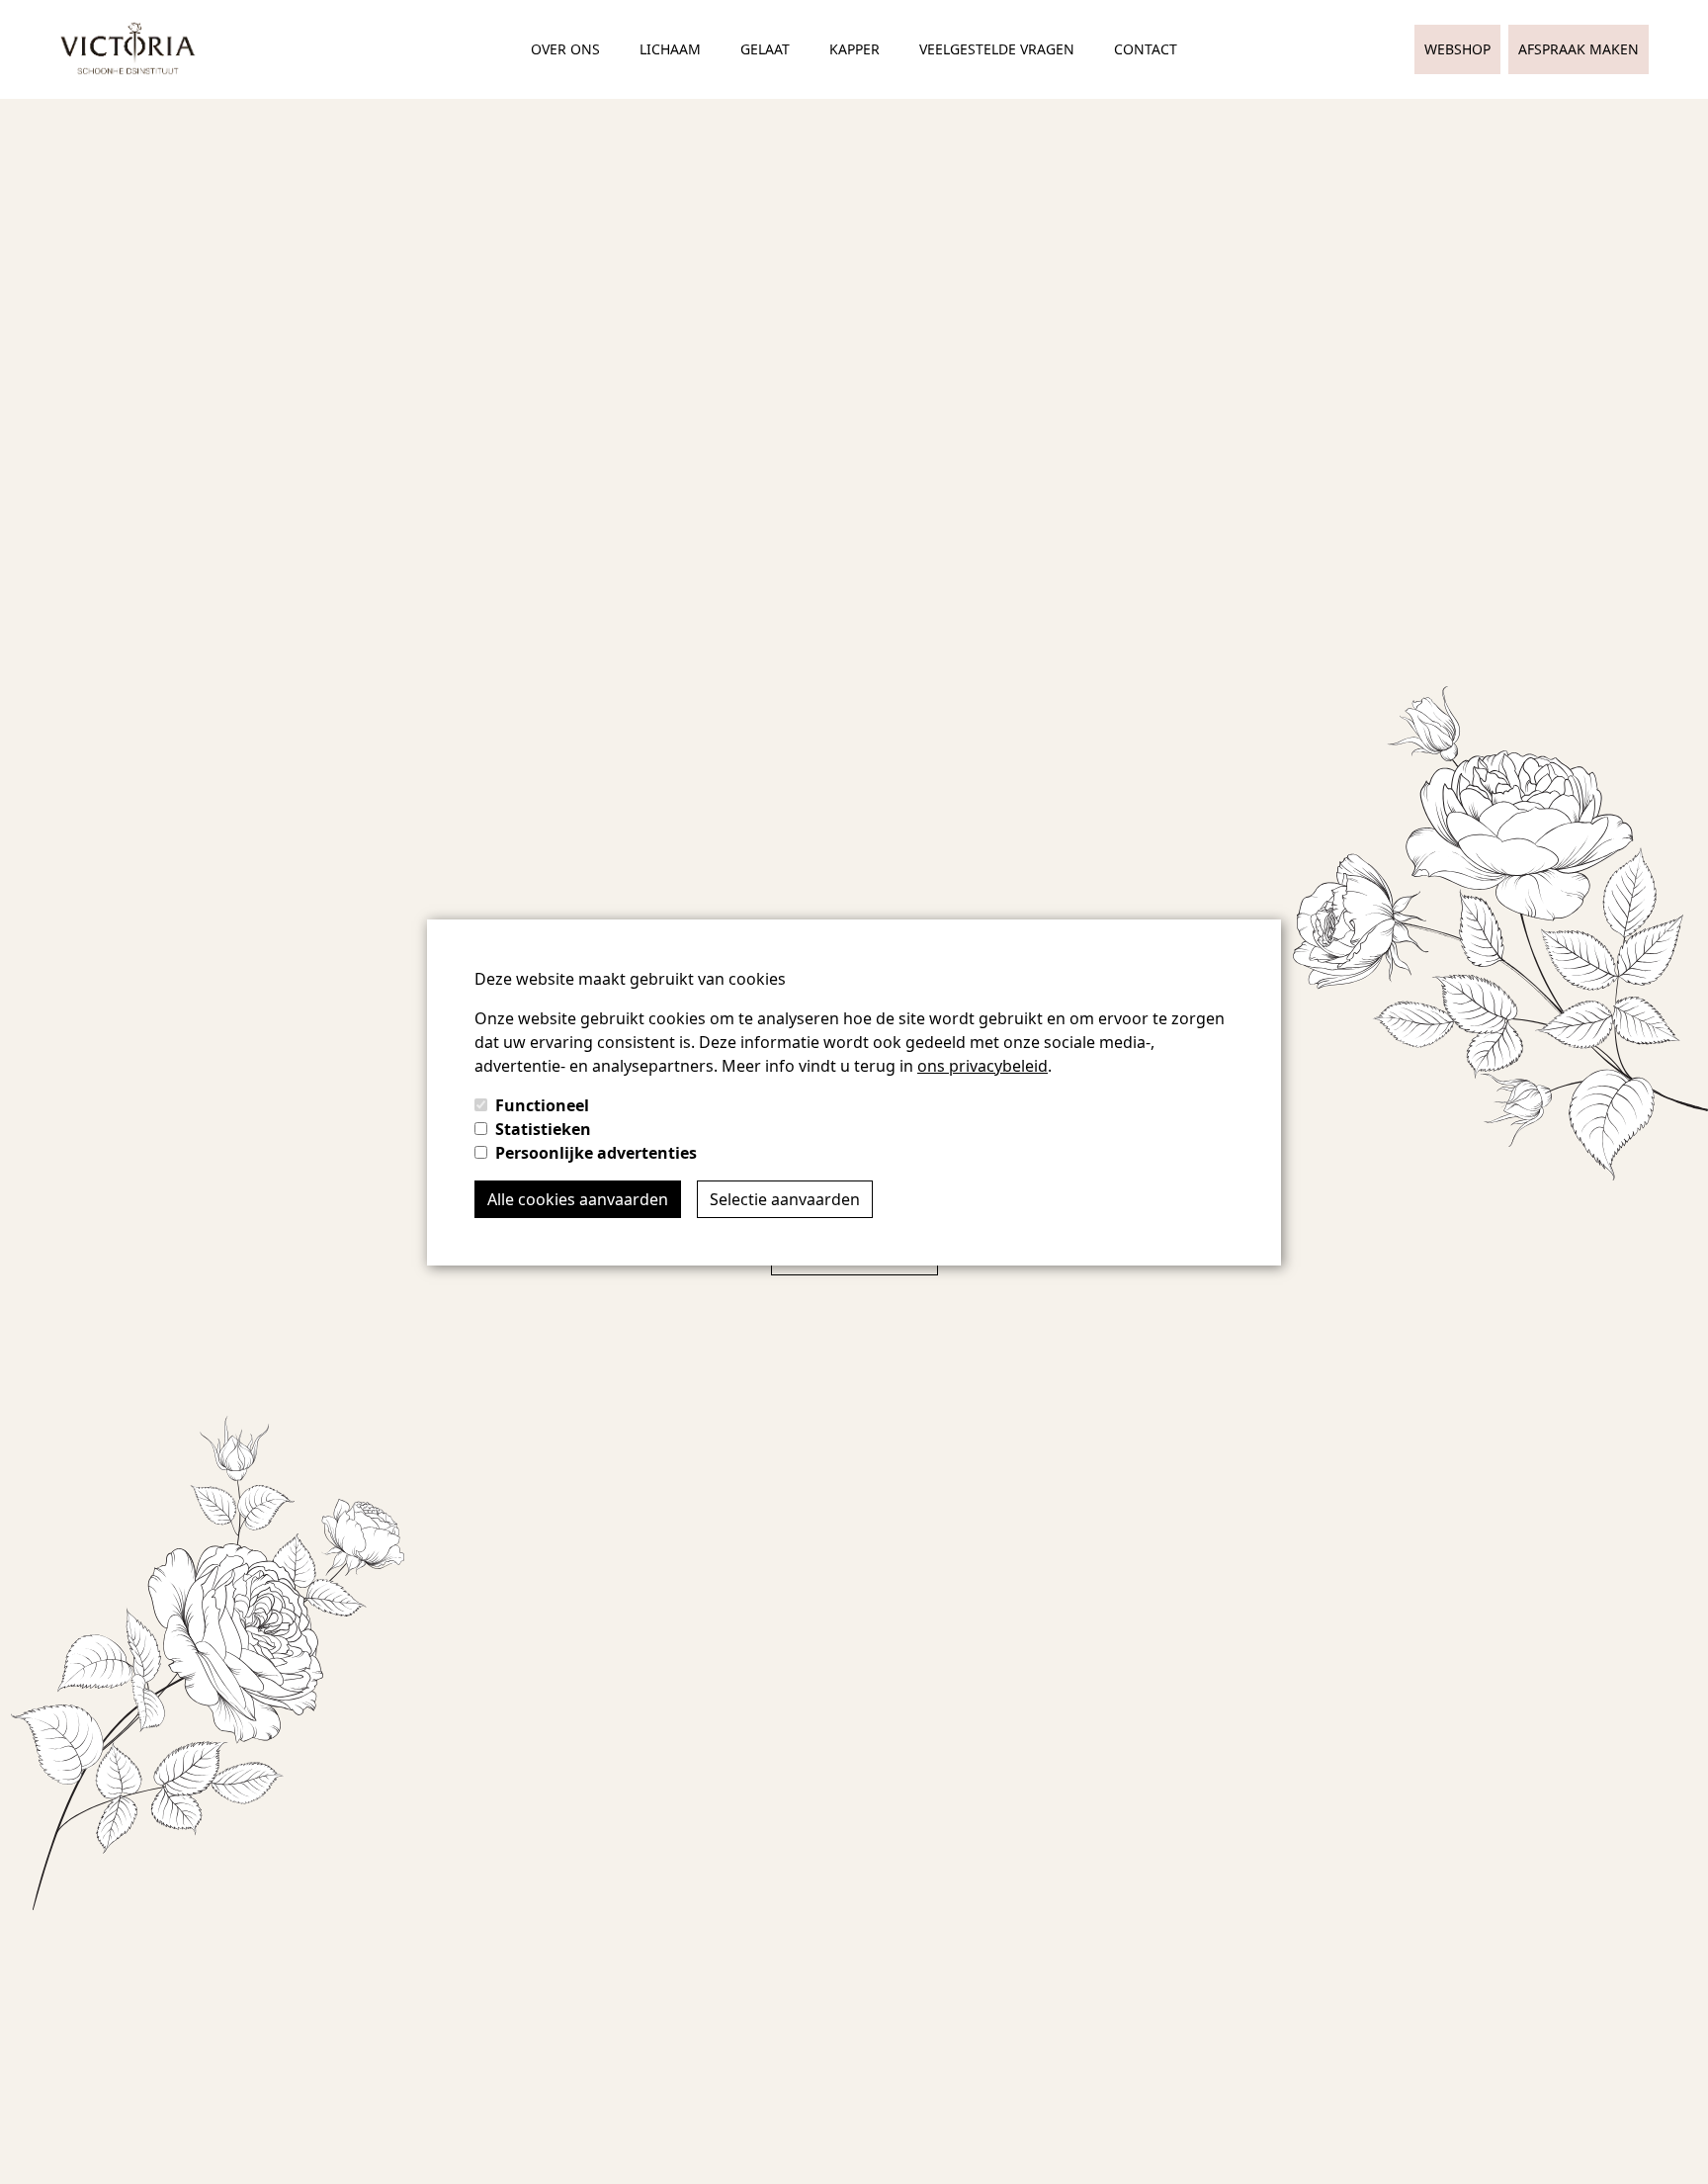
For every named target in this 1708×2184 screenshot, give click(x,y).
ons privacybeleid (982, 1066)
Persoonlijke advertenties (596, 1153)
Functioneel (542, 1105)
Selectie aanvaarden (785, 1199)
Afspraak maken (1579, 49)
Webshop (1457, 49)
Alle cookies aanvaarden (578, 1199)
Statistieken (543, 1129)
